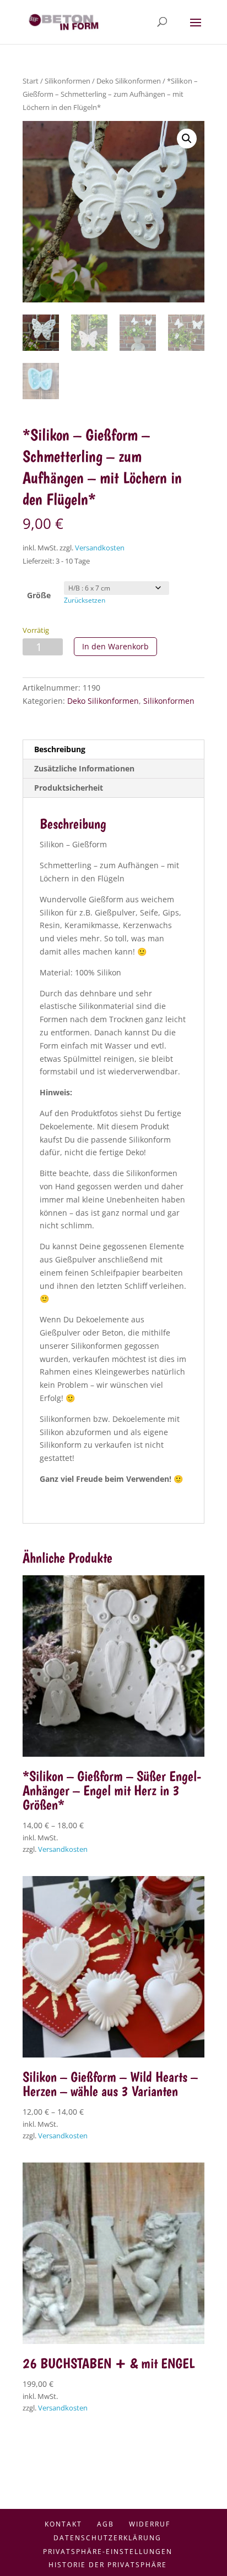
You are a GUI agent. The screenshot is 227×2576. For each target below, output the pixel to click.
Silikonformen (67, 81)
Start (31, 81)
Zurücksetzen (85, 600)
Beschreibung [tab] (60, 749)
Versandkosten (100, 548)
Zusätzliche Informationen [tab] (84, 768)
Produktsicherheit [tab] (69, 788)
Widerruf (150, 2524)
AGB (106, 2524)
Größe (39, 595)
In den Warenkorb (115, 646)
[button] (187, 139)
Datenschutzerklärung (107, 2538)
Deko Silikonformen (129, 81)
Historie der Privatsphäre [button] (108, 2565)
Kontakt (63, 2524)
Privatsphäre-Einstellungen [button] (108, 2552)
